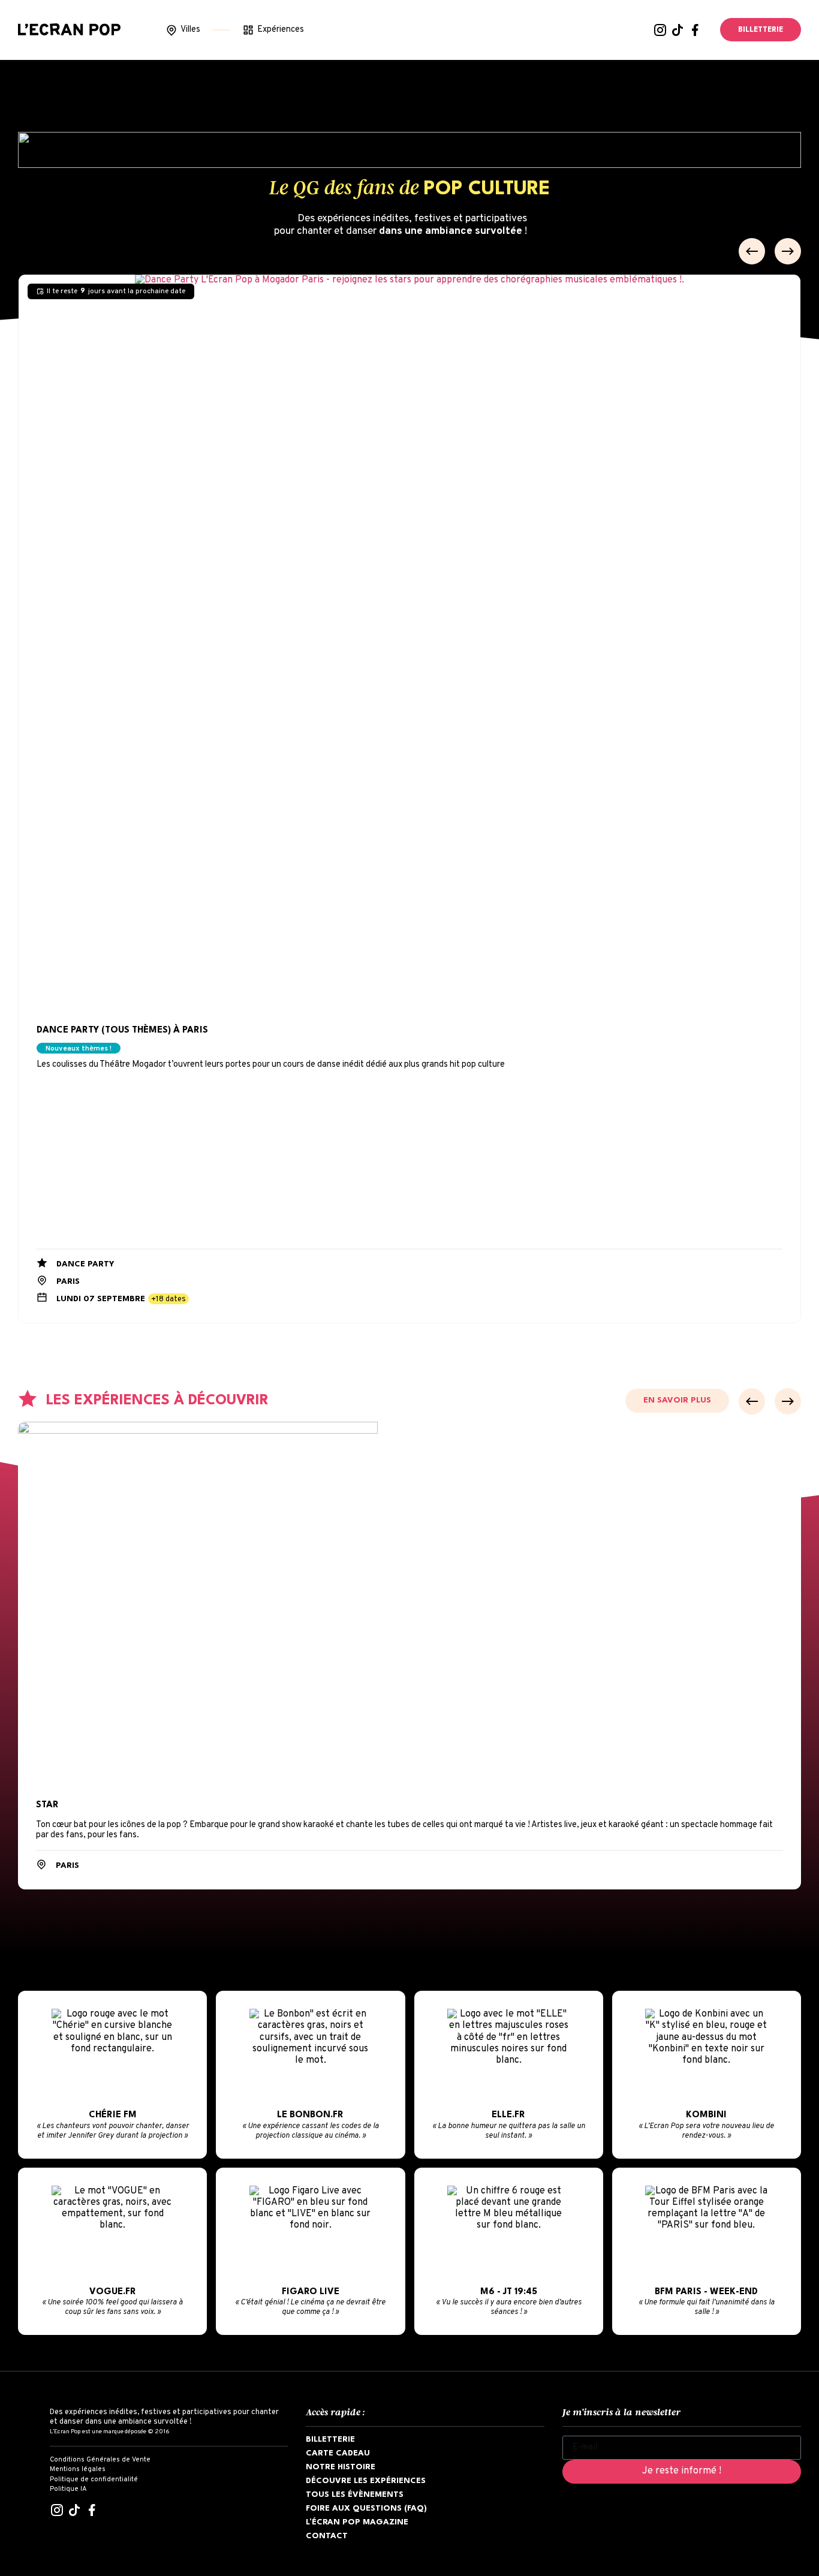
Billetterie (330, 2440)
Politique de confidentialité (94, 2479)
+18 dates (168, 1299)
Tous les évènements (355, 2495)
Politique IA (68, 2489)
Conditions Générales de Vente (100, 2460)
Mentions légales (78, 2469)
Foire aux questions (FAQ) (366, 2509)
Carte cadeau (338, 2453)
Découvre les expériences (366, 2481)
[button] (752, 251)
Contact (327, 2536)
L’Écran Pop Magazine (357, 2522)
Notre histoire (341, 2467)
